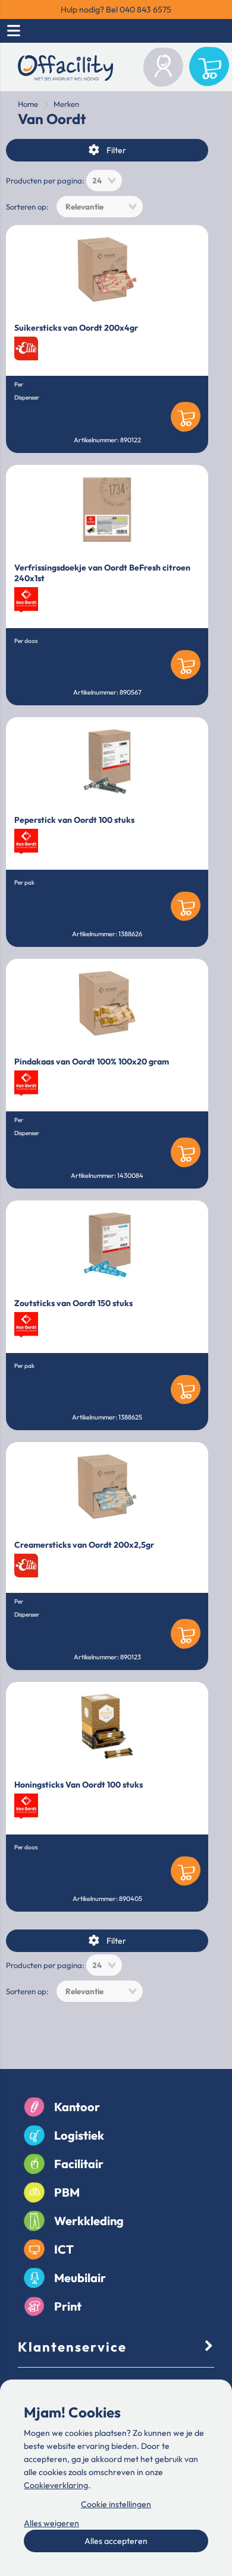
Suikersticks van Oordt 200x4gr (76, 328)
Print (68, 2306)
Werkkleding (89, 2221)
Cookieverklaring (56, 2485)
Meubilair (80, 2278)
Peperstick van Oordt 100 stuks (74, 820)
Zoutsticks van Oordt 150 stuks (73, 1303)
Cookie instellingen (116, 2504)
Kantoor (77, 2107)
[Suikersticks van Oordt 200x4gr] (107, 270)
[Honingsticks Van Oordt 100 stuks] (107, 1726)
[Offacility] (65, 70)
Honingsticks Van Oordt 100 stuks (79, 1785)
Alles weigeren (51, 2523)
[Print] (34, 2307)
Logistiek (79, 2135)
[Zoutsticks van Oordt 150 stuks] (107, 1245)
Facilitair (79, 2164)
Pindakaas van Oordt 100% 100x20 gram (92, 1062)
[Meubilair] (34, 2278)
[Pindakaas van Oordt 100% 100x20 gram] (107, 1003)
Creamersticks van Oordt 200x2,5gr (84, 1545)
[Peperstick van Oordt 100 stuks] (107, 762)
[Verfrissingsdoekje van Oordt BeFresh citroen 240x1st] (107, 509)
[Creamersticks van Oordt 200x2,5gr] (107, 1487)
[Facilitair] (34, 2164)
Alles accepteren (116, 2541)
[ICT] (34, 2249)
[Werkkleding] (34, 2221)
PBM (67, 2192)
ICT (64, 2249)
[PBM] (34, 2192)
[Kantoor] (34, 2107)
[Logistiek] (34, 2135)
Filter (116, 150)
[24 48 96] (104, 180)
